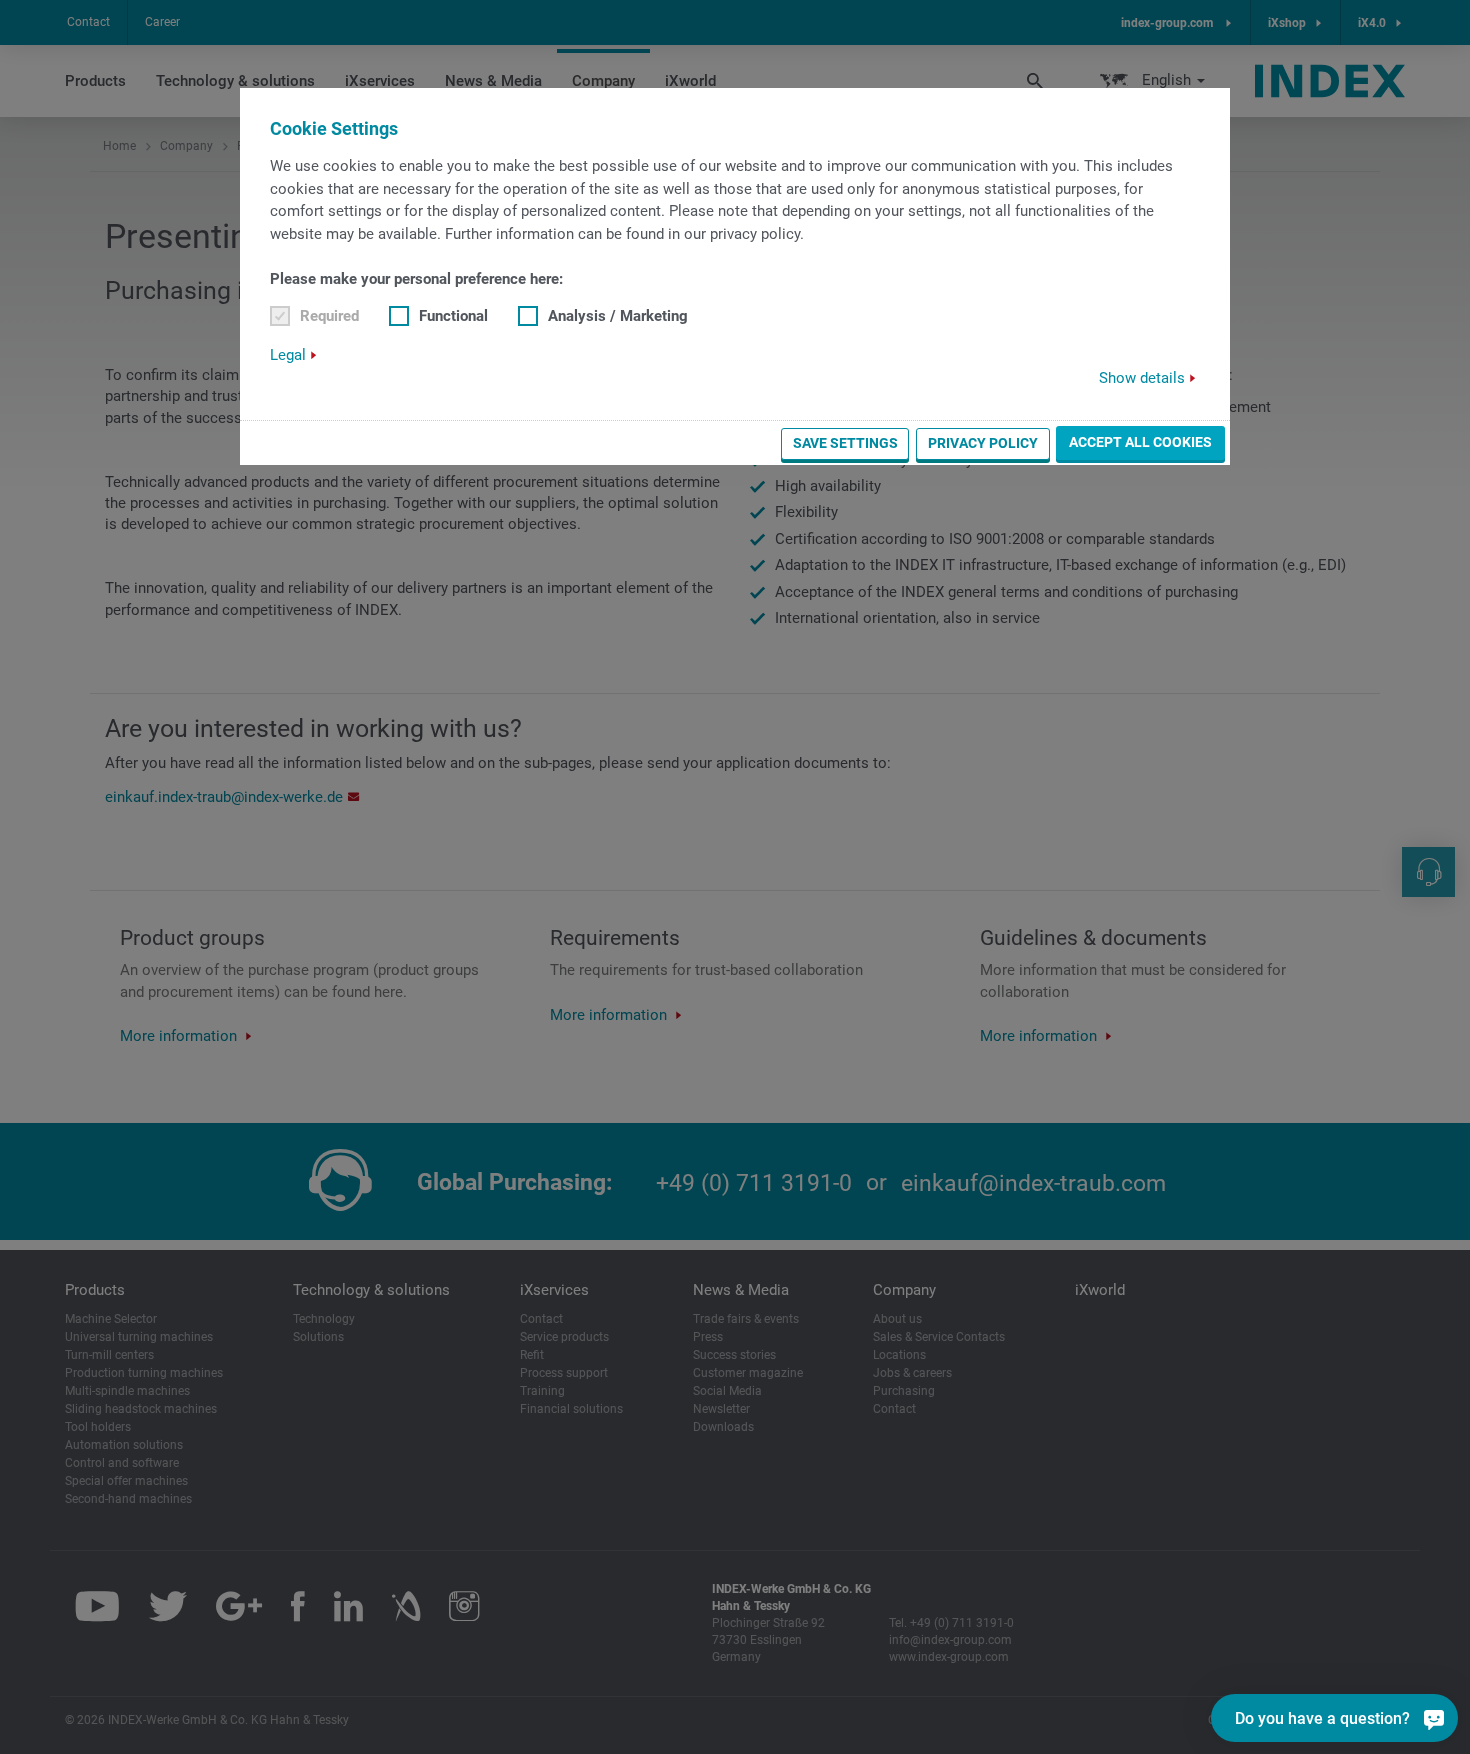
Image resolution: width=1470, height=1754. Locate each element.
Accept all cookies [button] (1140, 442)
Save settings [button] (845, 443)
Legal (288, 355)
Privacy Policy (983, 443)
